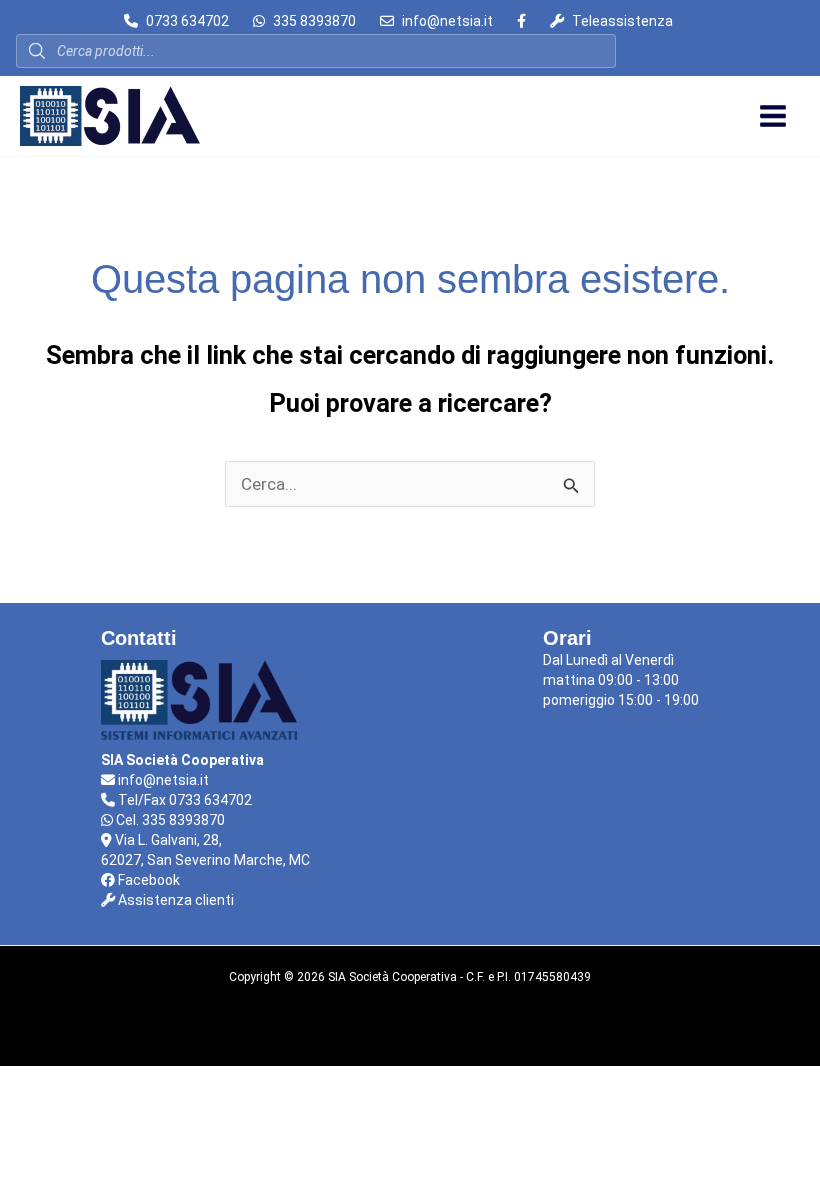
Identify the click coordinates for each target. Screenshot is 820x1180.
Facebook (147, 880)
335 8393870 (314, 21)
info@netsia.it (447, 21)
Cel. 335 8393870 (169, 820)
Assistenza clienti (174, 900)
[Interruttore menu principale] (773, 116)
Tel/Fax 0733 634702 (183, 800)
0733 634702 (187, 21)
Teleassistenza (622, 21)
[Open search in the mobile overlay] (316, 51)
